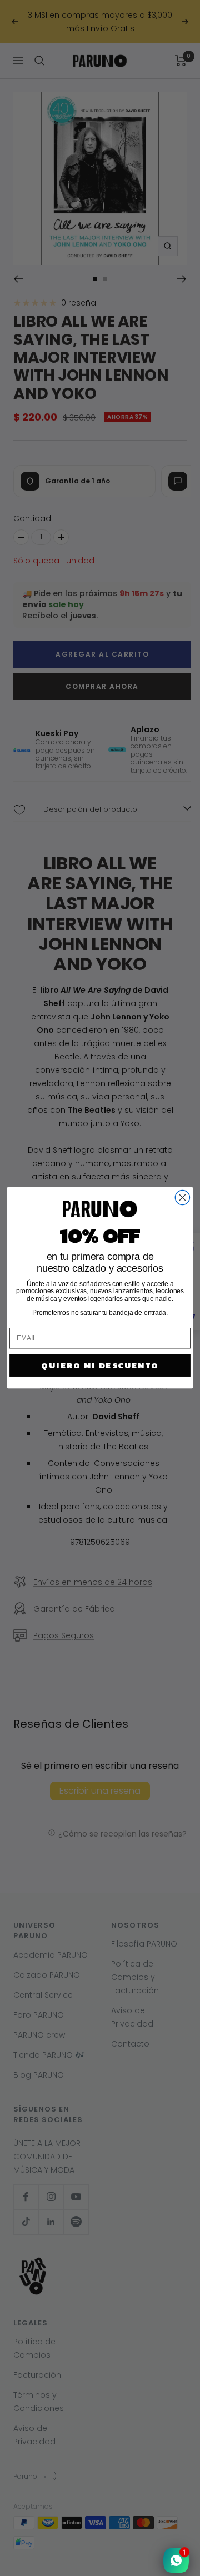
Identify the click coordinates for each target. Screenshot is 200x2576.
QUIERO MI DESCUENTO (100, 1365)
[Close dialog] (182, 1198)
